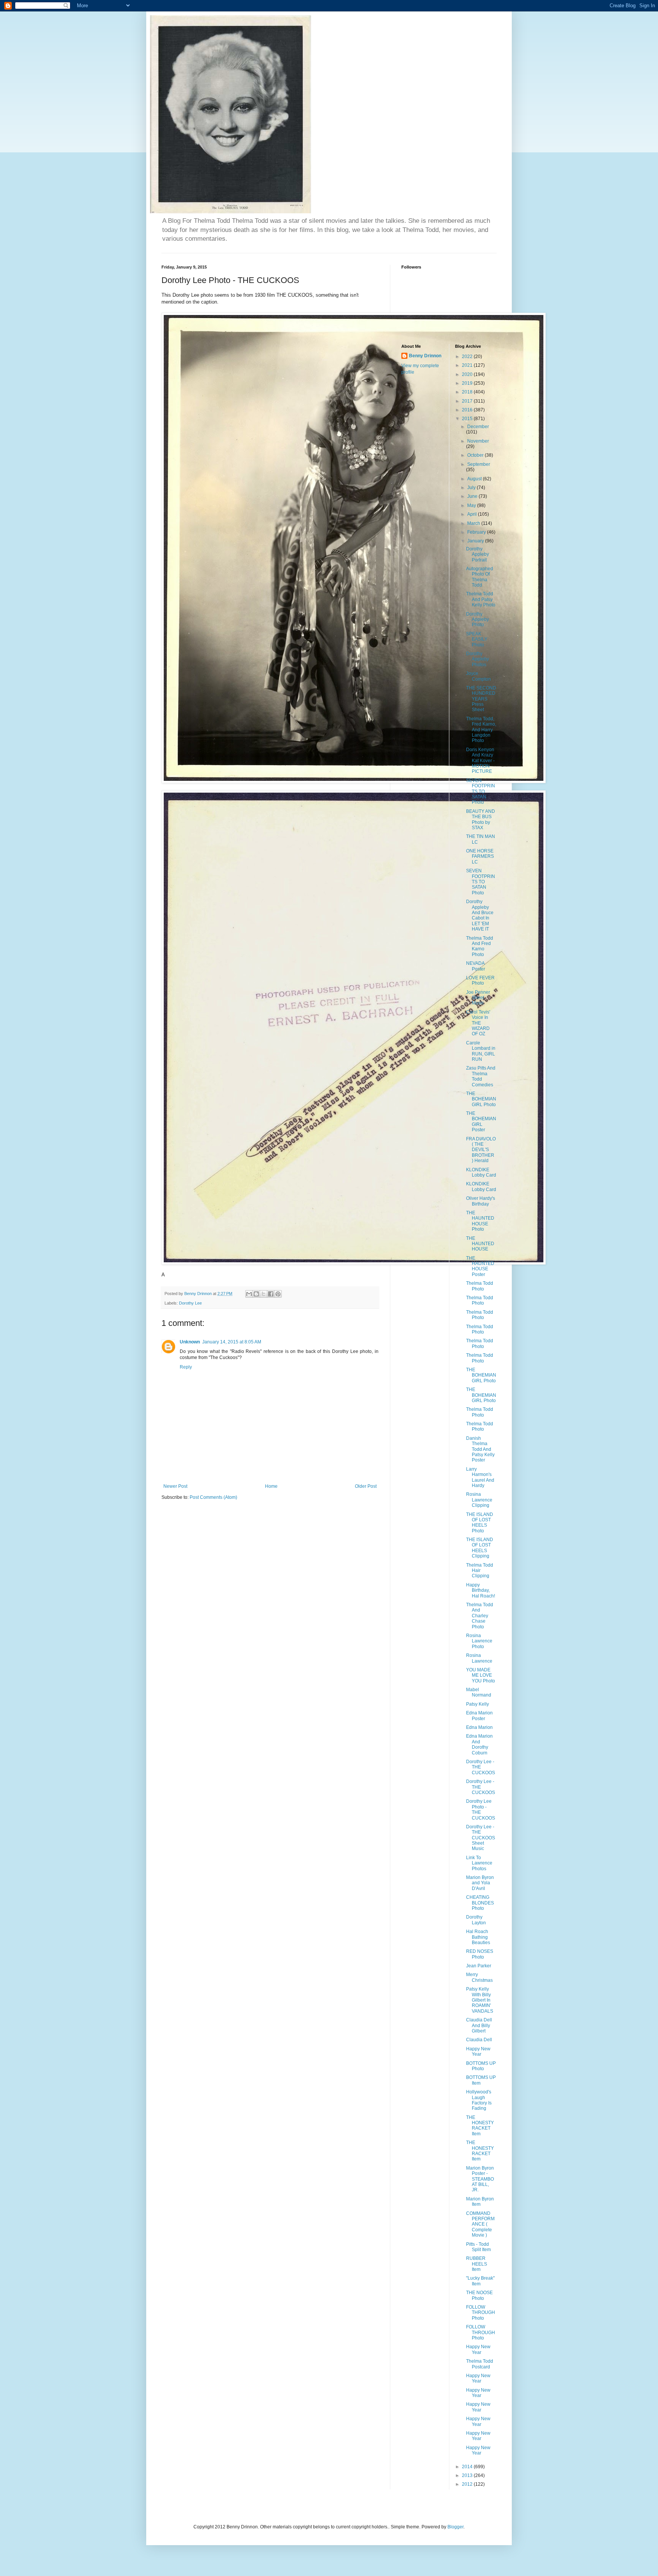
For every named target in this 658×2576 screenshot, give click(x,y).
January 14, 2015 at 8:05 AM (232, 1342)
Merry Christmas (479, 1977)
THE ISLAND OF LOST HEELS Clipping (480, 1548)
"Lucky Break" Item (480, 2281)
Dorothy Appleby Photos (478, 659)
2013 (468, 2475)
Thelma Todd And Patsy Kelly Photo (481, 599)
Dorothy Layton (476, 1920)
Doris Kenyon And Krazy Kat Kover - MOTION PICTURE (480, 761)
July (472, 488)
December (478, 427)
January (476, 541)
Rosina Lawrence (479, 1658)
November (478, 441)
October (476, 455)
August (475, 479)
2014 (468, 2467)
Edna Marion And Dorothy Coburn (479, 1744)
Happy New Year (478, 2052)
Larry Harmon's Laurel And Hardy (480, 1477)
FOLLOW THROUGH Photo (481, 2313)
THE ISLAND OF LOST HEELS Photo (480, 1523)
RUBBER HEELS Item (477, 2264)
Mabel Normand (479, 1692)
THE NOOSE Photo (479, 2295)
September (479, 464)
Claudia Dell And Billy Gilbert (479, 2025)
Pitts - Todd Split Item (478, 2247)
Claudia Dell (479, 2040)
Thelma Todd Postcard (480, 2364)
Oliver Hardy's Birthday (481, 1201)
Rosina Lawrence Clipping (479, 1500)
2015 (468, 419)
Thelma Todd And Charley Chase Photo (480, 1616)
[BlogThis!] (256, 1294)
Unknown (190, 1342)
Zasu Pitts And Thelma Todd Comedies (481, 1076)
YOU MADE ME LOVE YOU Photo (481, 1675)
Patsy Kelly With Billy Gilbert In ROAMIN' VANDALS (480, 2000)
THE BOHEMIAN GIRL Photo (481, 1099)
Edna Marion (479, 1727)
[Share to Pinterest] (278, 1294)
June (473, 496)
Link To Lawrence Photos (479, 1863)
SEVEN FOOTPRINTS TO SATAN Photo (481, 792)
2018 (468, 392)
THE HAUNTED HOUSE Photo (480, 1221)
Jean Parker (479, 1966)
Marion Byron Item (480, 2202)
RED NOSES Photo (480, 1954)
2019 (468, 383)
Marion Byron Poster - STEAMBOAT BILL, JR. (480, 2179)
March (474, 523)
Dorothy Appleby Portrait (478, 554)
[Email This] (249, 1294)
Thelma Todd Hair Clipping (480, 1571)
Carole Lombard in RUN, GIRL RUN (481, 1051)
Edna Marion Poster (479, 1716)
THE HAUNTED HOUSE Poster (480, 1266)
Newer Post (175, 1486)
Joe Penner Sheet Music (478, 998)
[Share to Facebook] (271, 1294)
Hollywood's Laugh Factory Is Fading (479, 2100)
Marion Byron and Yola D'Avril (480, 1883)
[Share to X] (264, 1294)
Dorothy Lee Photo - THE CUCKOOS (481, 1809)
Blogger (455, 2527)
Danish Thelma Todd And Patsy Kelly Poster (480, 1449)
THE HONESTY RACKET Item (480, 2126)
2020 (468, 374)
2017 (468, 401)
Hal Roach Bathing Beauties (478, 1937)
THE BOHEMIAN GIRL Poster (481, 1122)
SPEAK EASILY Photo (477, 639)
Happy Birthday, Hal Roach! (481, 1590)
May (472, 505)
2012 (468, 2484)
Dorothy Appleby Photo (478, 620)
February (477, 532)
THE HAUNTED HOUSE (480, 1244)
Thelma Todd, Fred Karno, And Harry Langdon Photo (481, 730)
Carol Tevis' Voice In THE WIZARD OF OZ (478, 1023)
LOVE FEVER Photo (480, 980)
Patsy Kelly (478, 1704)
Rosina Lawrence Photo (479, 1641)
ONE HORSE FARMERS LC (480, 856)
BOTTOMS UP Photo (481, 2066)
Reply (186, 1367)
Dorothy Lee (190, 1303)
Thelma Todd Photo (480, 1286)
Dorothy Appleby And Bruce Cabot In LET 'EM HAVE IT (480, 915)
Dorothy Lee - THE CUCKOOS (481, 1767)
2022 (468, 357)
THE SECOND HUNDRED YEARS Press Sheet (481, 699)
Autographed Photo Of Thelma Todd (480, 577)
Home (271, 1486)
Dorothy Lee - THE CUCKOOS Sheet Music (481, 1838)
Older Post (366, 1486)
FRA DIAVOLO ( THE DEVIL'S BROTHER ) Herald (481, 1150)
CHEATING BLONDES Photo (480, 1903)
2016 (468, 410)
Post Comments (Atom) (213, 1497)
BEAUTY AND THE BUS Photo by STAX (481, 819)
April (473, 514)
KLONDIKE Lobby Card (481, 1172)
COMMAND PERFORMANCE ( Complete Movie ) (480, 2224)
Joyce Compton (478, 676)
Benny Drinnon (425, 356)
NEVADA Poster (476, 966)
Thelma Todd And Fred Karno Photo (480, 946)
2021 (468, 365)
